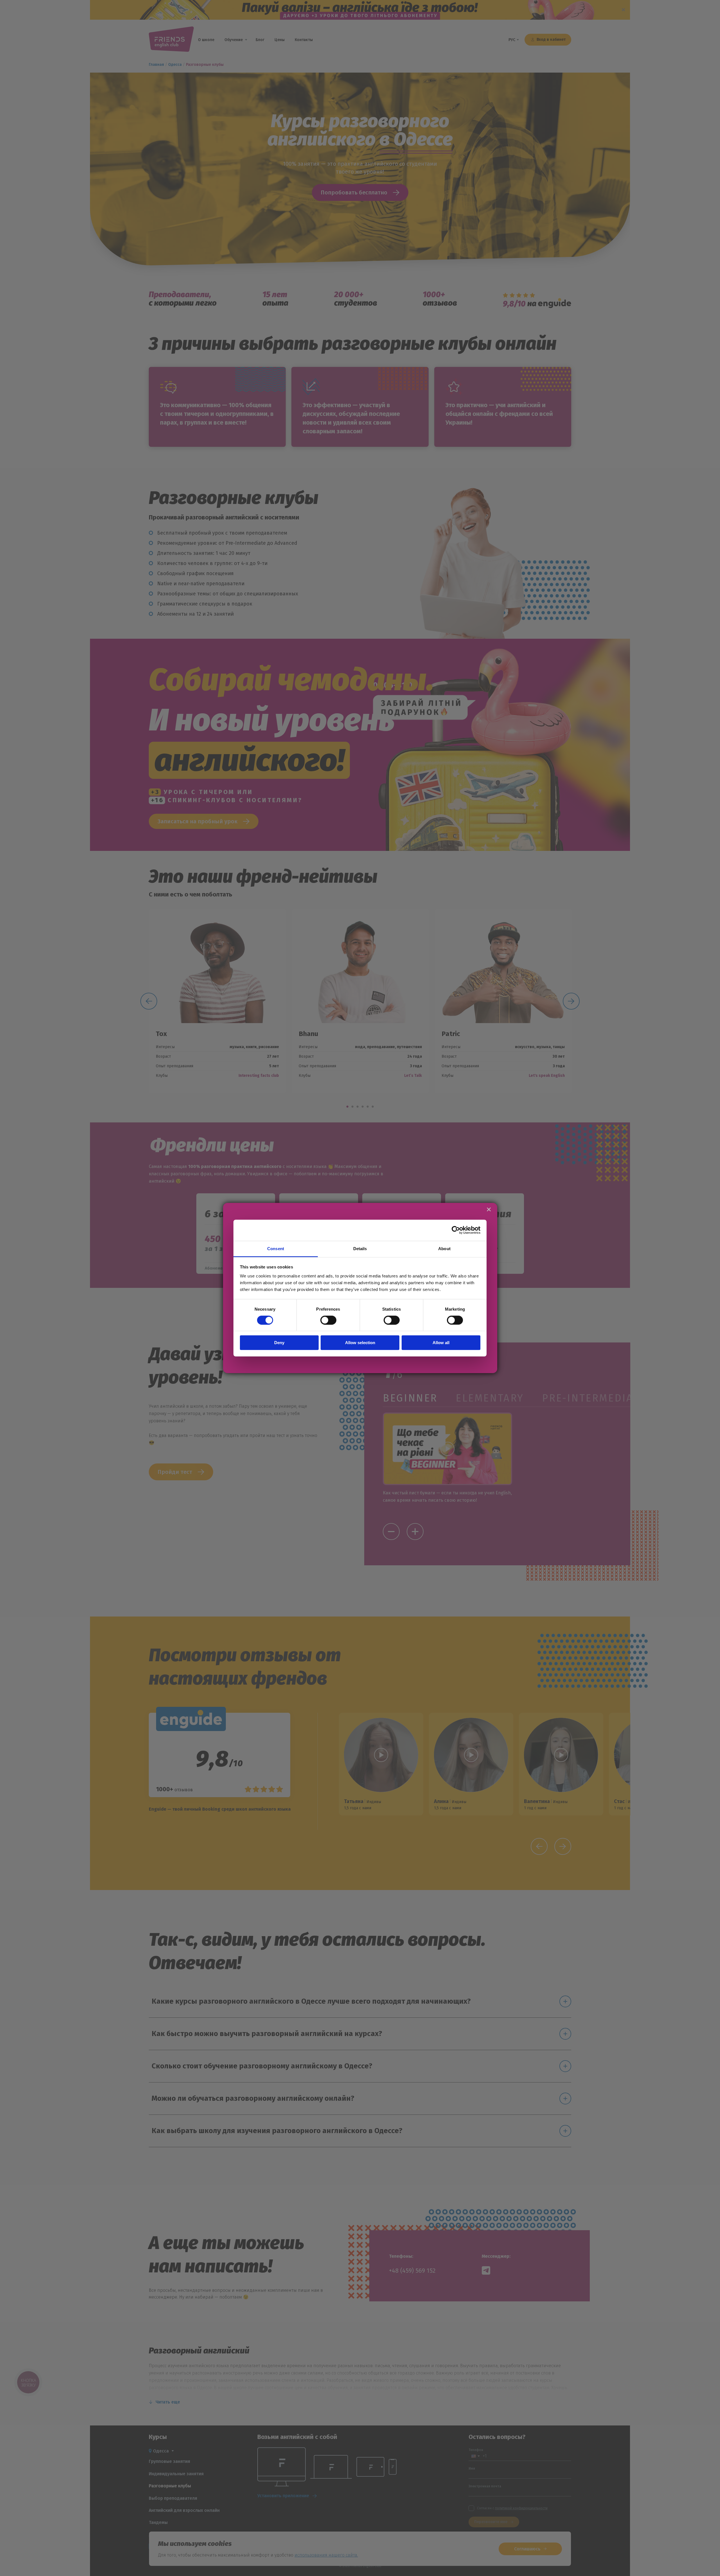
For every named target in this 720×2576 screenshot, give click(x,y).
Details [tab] (360, 1248)
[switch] (328, 1320)
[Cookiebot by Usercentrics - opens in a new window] (456, 1230)
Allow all (441, 1343)
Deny (279, 1343)
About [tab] (444, 1248)
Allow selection (360, 1343)
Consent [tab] (276, 1248)
